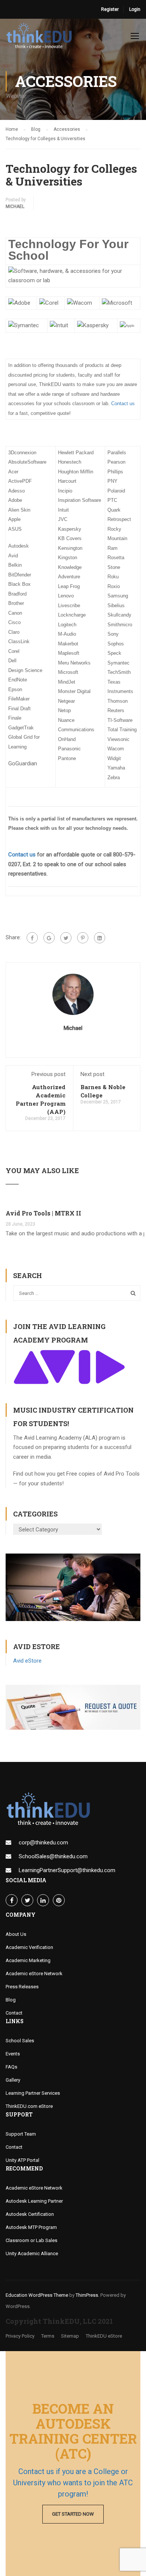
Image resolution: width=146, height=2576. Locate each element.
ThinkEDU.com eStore (29, 2106)
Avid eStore (27, 1661)
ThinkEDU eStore (104, 2336)
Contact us (123, 403)
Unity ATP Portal (22, 2160)
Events (13, 2054)
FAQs (11, 2067)
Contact (14, 2013)
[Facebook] (32, 938)
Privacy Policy (20, 2336)
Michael (15, 207)
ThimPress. (87, 2295)
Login (135, 9)
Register (110, 9)
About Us (16, 1934)
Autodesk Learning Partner (34, 2201)
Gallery (13, 2080)
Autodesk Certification (30, 2214)
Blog (11, 2000)
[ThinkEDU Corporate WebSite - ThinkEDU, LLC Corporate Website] (41, 37)
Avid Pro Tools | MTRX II (43, 1213)
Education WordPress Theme (37, 2295)
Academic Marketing (28, 1960)
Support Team (21, 2134)
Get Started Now (73, 2514)
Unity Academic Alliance (32, 2253)
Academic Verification (29, 1947)
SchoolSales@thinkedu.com (53, 1856)
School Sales (20, 2041)
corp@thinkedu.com (43, 1843)
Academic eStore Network (34, 1974)
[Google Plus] (49, 938)
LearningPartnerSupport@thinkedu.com (67, 1870)
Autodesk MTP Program (31, 2227)
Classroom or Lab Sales (31, 2240)
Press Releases (22, 1987)
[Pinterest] (83, 938)
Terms (48, 2336)
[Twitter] (66, 938)
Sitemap (70, 2336)
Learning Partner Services (33, 2093)
